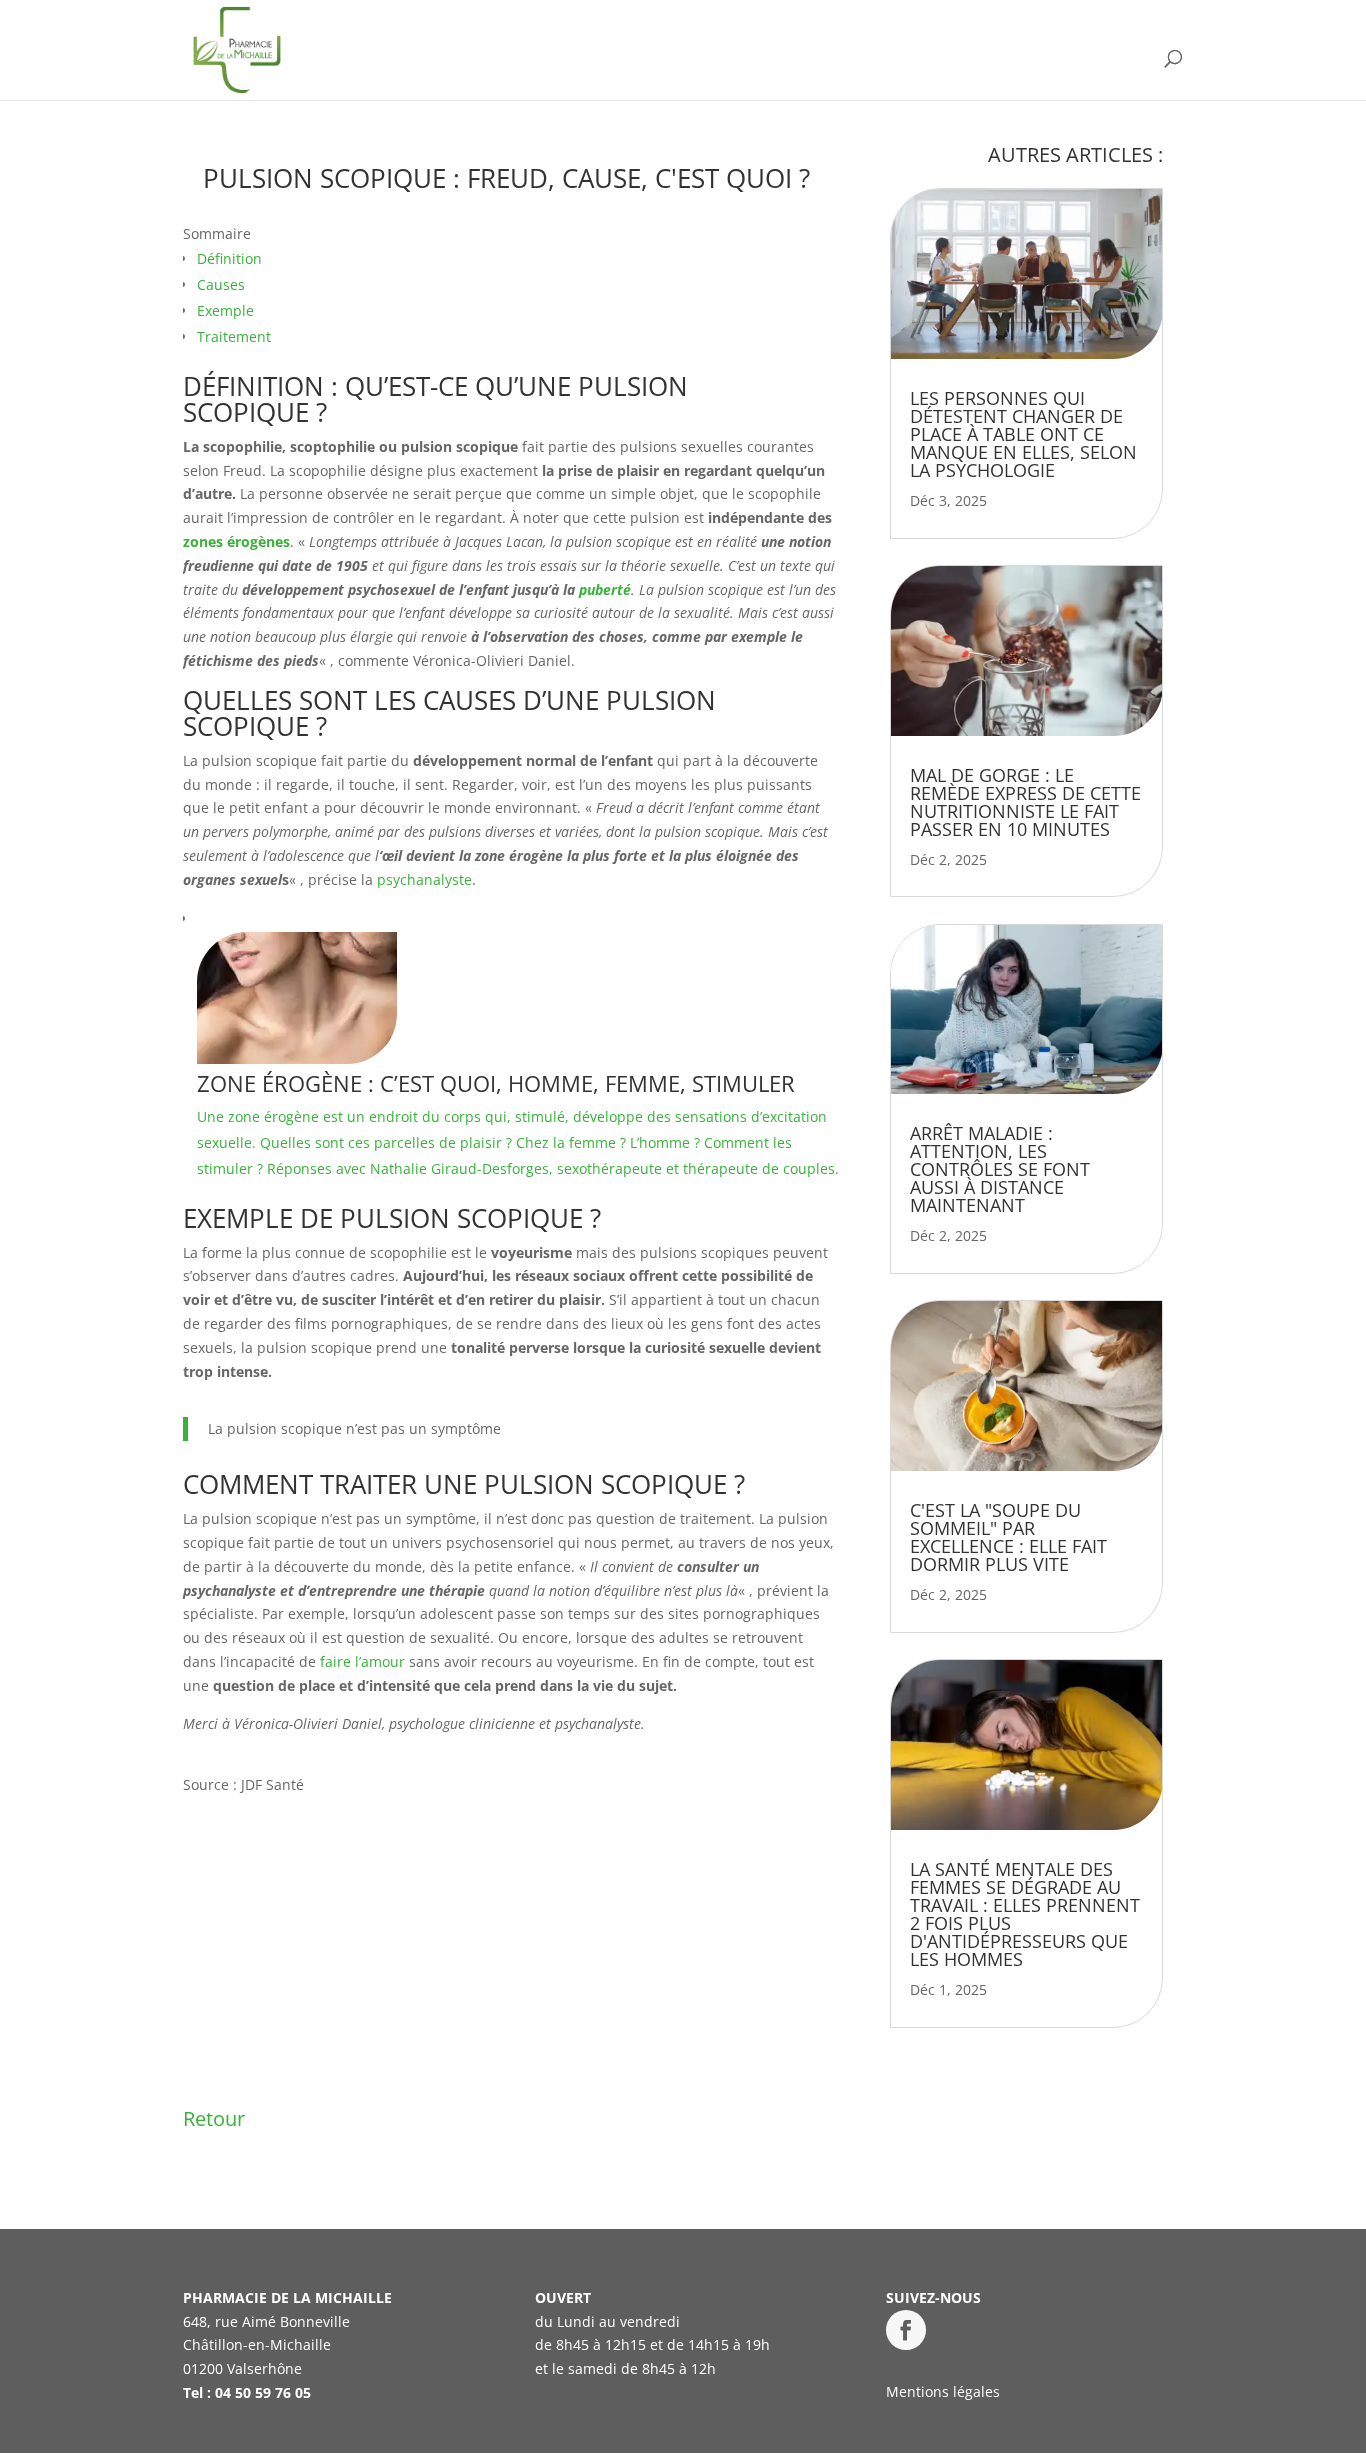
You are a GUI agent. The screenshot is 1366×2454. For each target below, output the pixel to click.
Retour (214, 2118)
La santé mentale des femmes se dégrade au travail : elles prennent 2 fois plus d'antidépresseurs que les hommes (1025, 1914)
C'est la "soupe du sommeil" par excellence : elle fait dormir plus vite (1008, 1537)
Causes (221, 284)
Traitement (234, 336)
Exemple (225, 310)
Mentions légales (943, 2391)
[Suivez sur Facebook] (906, 2330)
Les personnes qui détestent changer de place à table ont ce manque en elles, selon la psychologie (1023, 434)
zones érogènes (236, 541)
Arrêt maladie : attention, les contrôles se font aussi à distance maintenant (1000, 1169)
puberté (605, 589)
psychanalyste (424, 879)
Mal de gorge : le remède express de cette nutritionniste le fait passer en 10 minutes (1025, 802)
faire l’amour (362, 1661)
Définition (229, 258)
